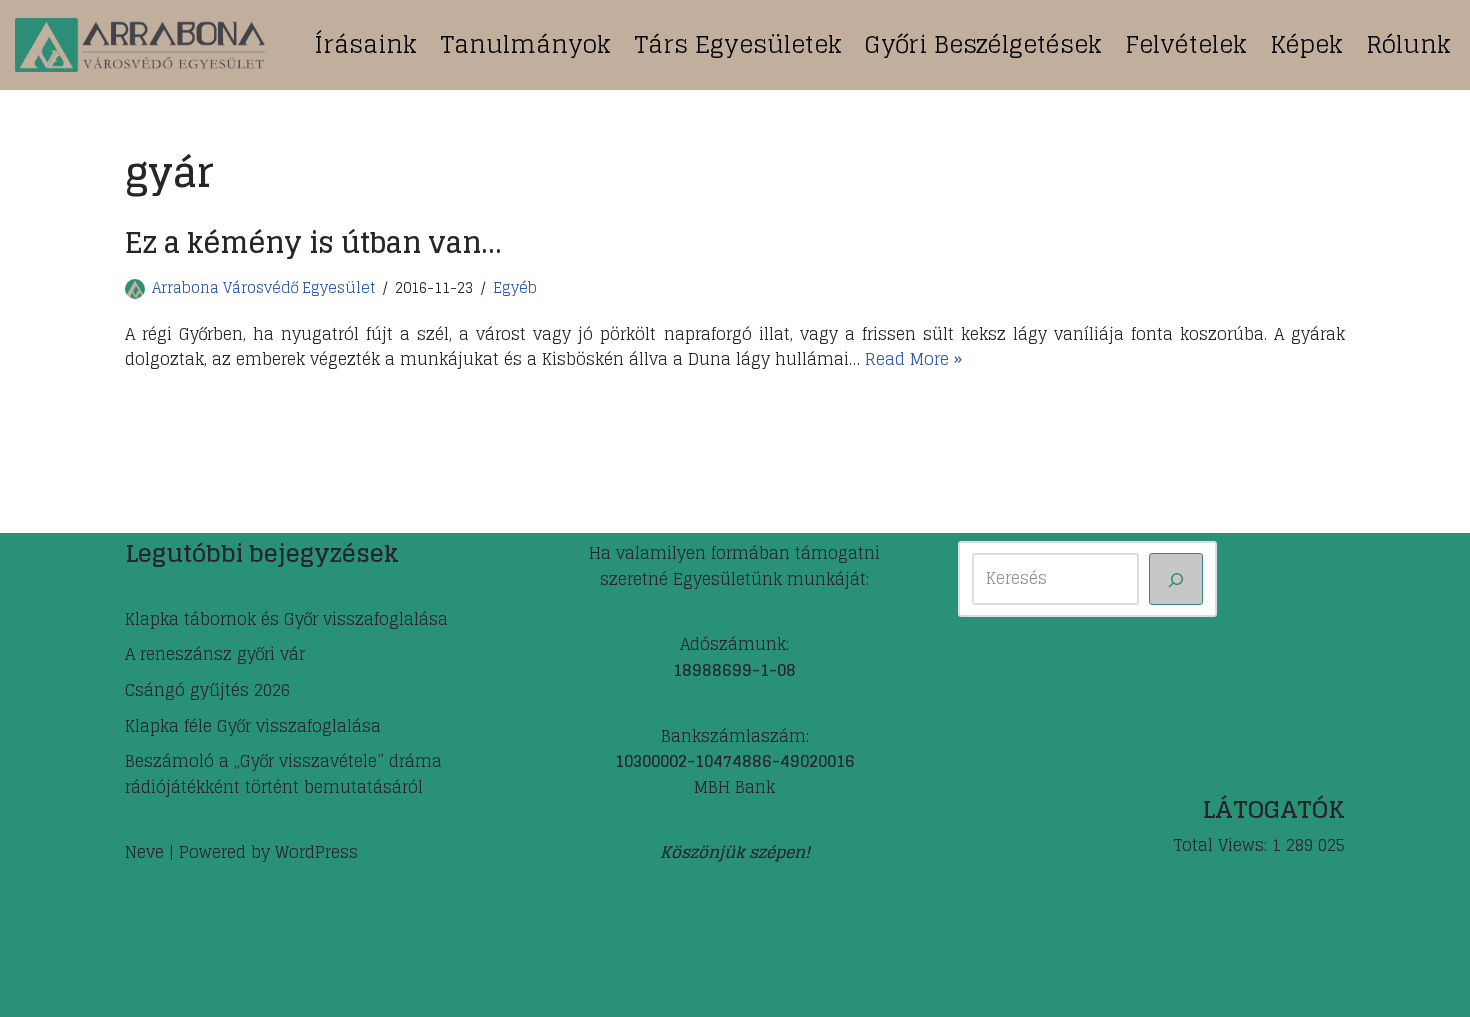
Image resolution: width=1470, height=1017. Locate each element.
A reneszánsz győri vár (215, 654)
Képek (1306, 44)
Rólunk (1408, 44)
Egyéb (515, 288)
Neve (144, 852)
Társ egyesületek (738, 44)
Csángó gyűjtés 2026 (207, 690)
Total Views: (1222, 846)
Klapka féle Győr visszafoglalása (253, 726)
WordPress (316, 852)
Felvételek (1186, 44)
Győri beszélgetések (983, 44)
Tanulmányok (525, 44)
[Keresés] (1176, 579)
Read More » (913, 359)
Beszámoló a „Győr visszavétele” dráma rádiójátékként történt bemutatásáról (283, 774)
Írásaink (365, 44)
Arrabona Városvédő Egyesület (263, 288)
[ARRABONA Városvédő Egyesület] (140, 45)
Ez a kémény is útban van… (313, 243)
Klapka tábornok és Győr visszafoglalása (286, 619)
